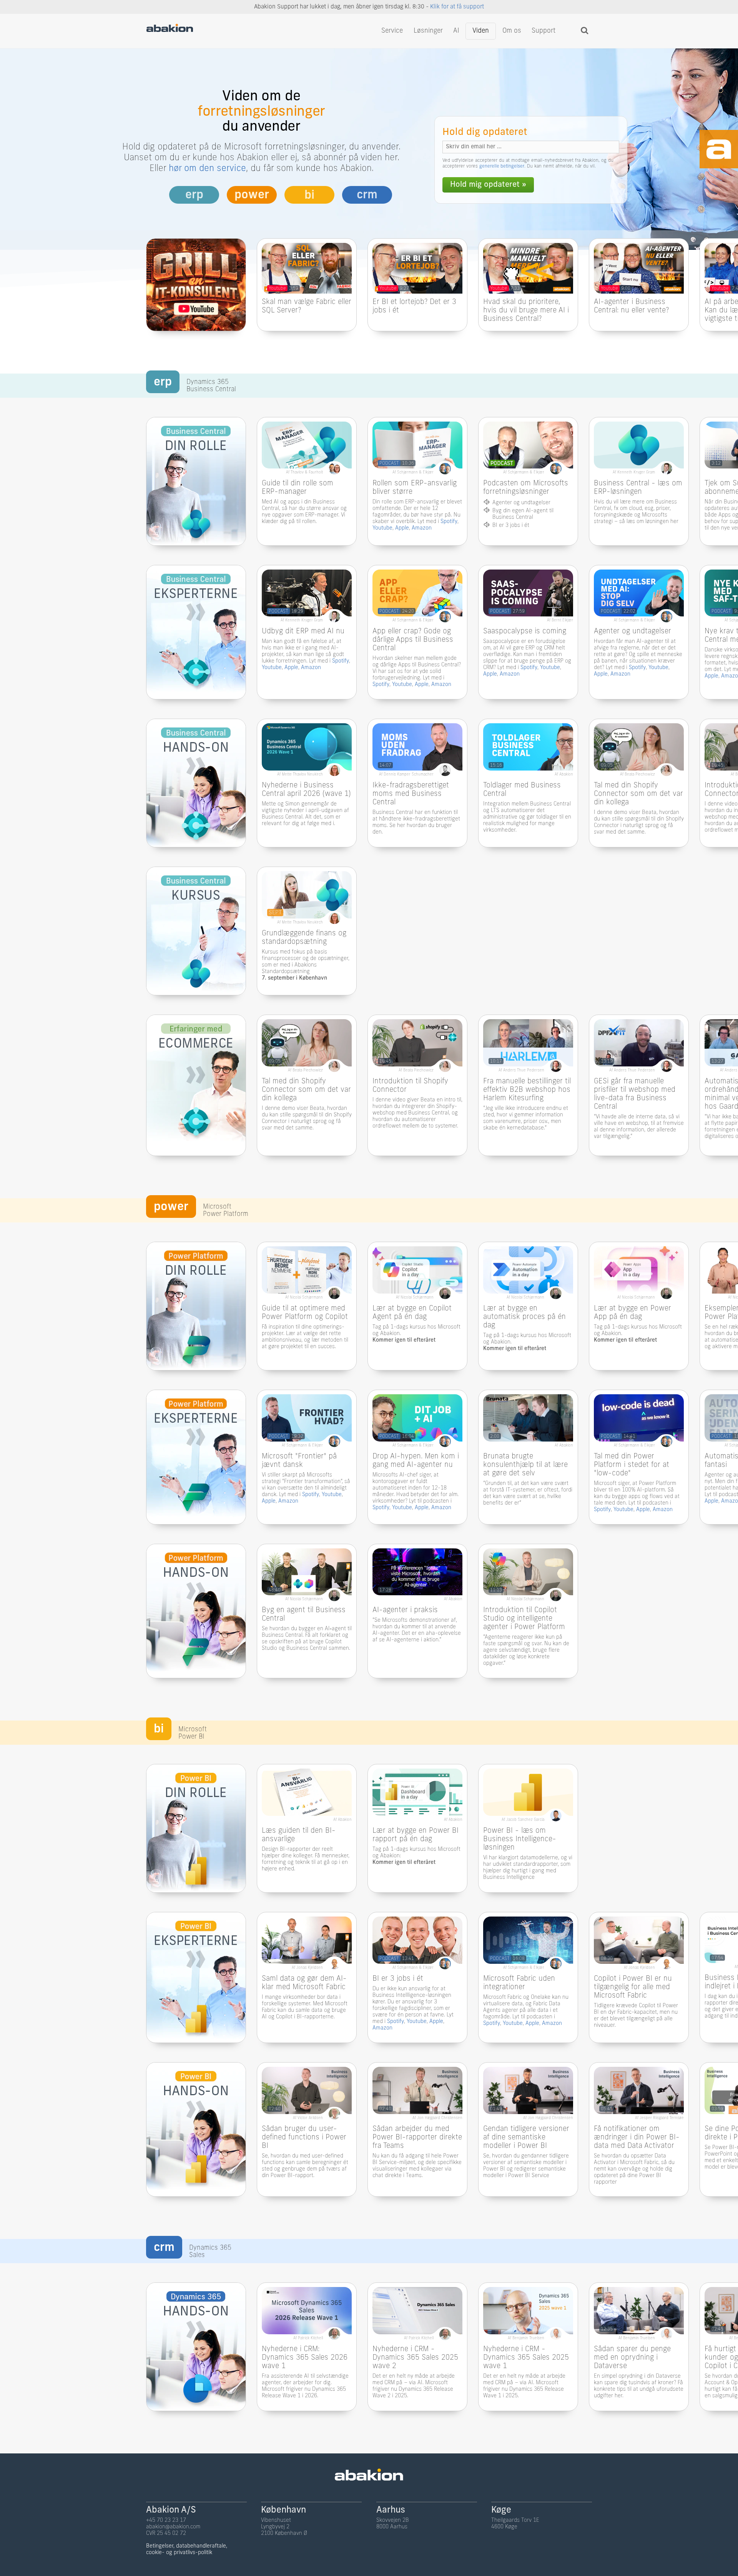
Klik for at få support (457, 7)
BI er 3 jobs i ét (398, 1979)
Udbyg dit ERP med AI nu (303, 632)
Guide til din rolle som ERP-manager (298, 488)
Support (544, 31)
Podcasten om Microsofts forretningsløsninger (526, 488)
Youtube (382, 528)
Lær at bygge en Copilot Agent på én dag (412, 1313)
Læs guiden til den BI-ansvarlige (299, 1835)
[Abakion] (170, 30)
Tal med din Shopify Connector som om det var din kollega (638, 794)
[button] (534, 271)
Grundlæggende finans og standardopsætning (304, 938)
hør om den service (207, 169)
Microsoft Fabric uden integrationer (519, 1983)
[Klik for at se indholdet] (307, 289)
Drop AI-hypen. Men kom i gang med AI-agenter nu (416, 1461)
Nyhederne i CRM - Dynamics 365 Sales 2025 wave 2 (415, 2358)
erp (194, 195)
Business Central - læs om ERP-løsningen (638, 488)
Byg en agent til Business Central (304, 1615)
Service (392, 31)
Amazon (422, 528)
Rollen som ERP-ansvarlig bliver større (415, 488)
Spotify (449, 522)
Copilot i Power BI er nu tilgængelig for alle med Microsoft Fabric (633, 1987)
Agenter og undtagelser (632, 632)
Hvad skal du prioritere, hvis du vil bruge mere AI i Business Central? (526, 311)
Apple (402, 528)
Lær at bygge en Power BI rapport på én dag (416, 1835)
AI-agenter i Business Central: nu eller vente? (631, 306)
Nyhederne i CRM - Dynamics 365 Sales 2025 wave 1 (526, 2358)
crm (367, 195)
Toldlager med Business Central (522, 790)
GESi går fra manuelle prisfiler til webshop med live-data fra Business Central (635, 1094)
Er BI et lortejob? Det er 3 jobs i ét (414, 306)
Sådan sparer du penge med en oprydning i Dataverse (632, 2358)
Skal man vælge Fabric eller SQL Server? (307, 306)
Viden (481, 31)
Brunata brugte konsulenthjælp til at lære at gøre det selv (525, 1465)
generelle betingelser (502, 166)
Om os (512, 31)
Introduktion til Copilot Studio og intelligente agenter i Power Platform (524, 1619)
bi (309, 196)
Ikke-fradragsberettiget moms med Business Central (411, 794)
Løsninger (428, 31)
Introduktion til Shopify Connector (410, 1086)
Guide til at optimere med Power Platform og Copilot (305, 1313)
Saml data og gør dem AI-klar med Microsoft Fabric (304, 1983)
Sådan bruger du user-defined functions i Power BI (304, 2138)
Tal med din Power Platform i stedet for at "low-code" (632, 1465)
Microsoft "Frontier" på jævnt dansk (299, 1461)
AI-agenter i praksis (405, 1610)
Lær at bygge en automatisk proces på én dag (524, 1317)
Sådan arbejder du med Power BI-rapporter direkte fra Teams (417, 2138)
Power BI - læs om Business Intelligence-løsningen (520, 1839)
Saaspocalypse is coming (525, 632)
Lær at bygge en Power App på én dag (632, 1313)
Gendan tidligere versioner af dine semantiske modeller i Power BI (526, 2138)
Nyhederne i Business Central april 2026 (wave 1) (306, 790)
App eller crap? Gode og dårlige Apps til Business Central (413, 640)
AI (456, 31)
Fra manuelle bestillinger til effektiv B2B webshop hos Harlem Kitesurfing (527, 1090)
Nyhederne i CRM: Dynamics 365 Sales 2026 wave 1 (305, 2358)
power (252, 195)
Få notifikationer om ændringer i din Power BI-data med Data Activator (637, 2138)
